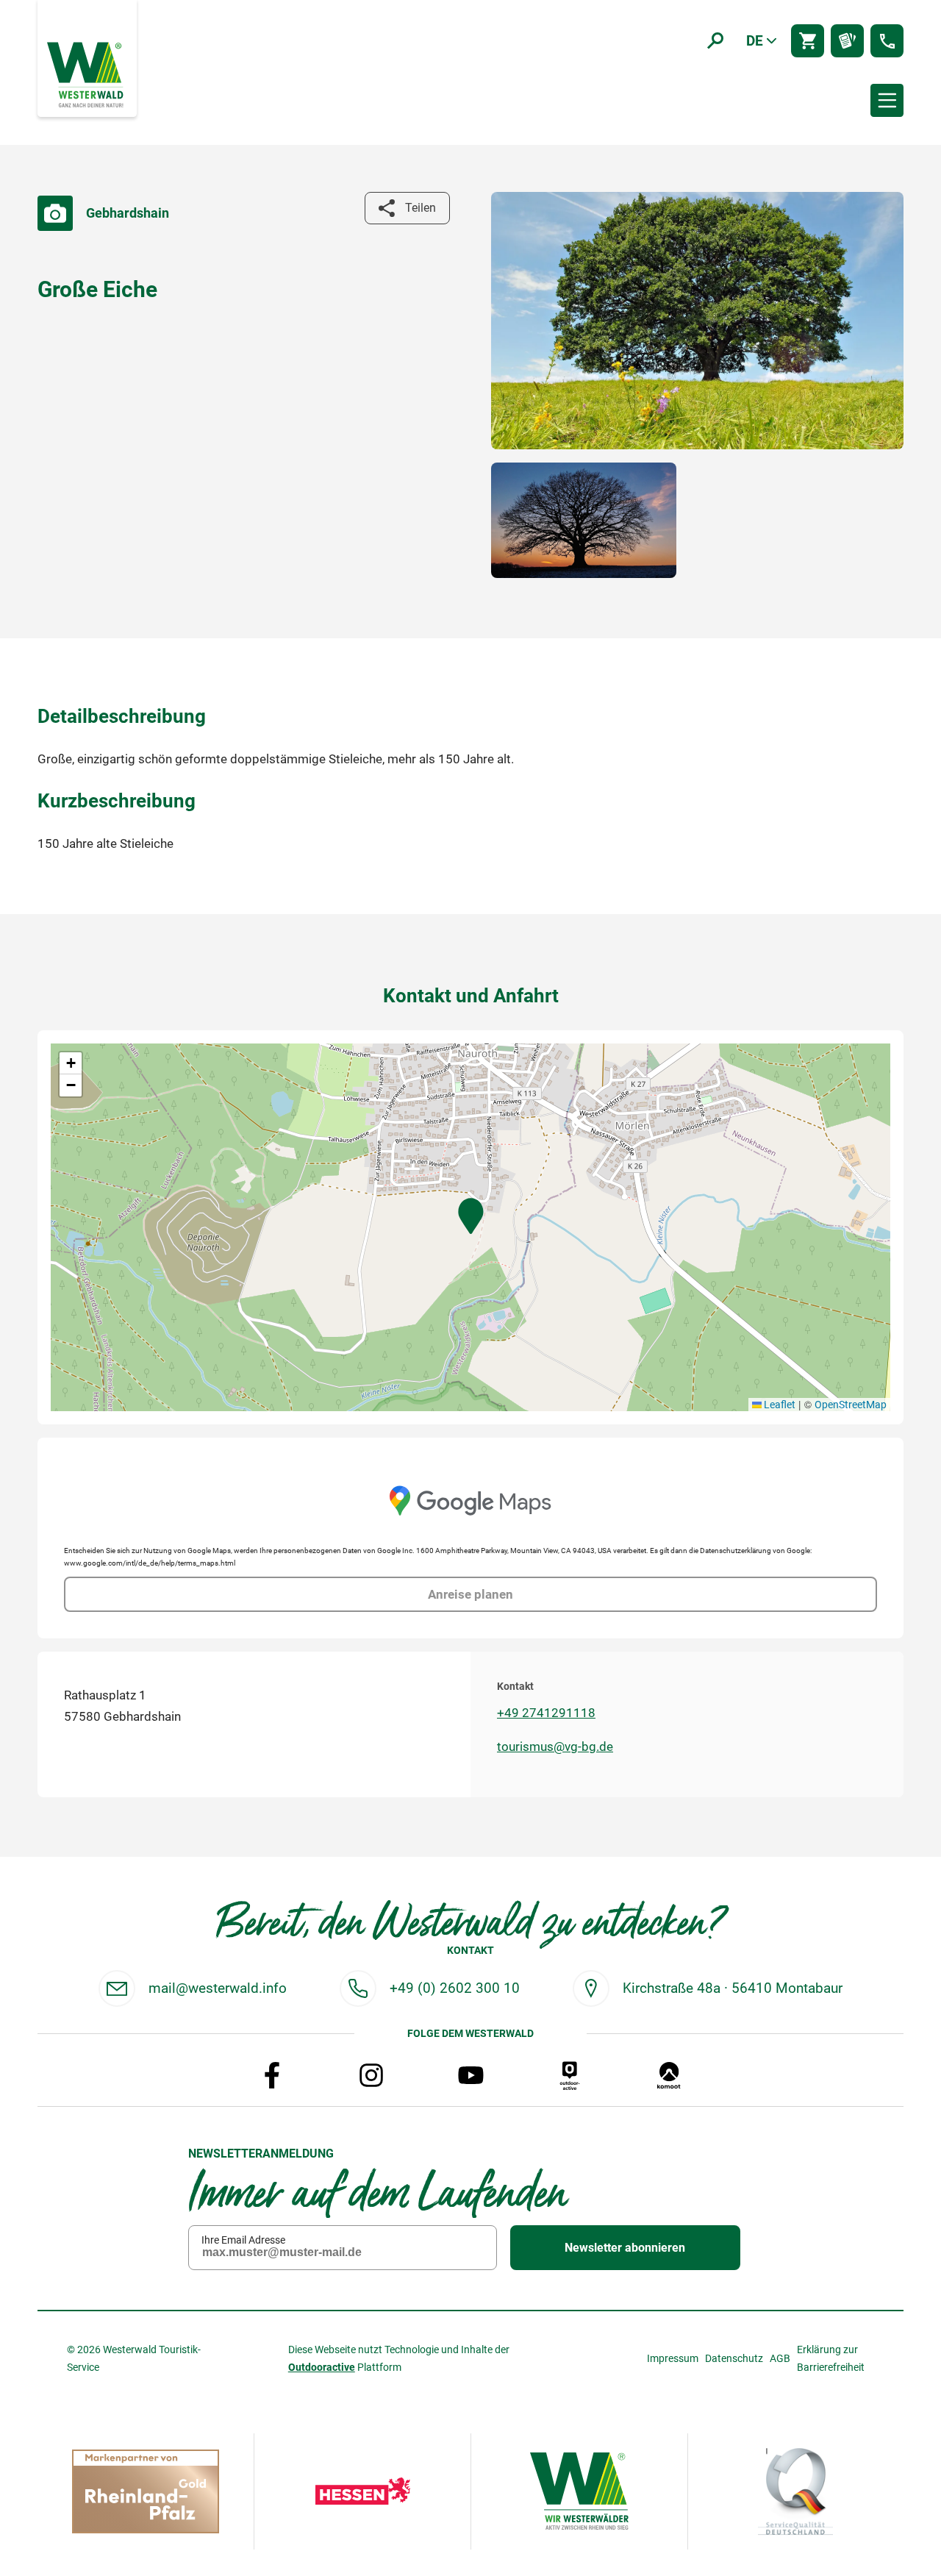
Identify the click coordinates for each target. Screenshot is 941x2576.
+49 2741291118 (546, 1713)
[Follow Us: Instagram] (371, 2075)
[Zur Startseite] (87, 74)
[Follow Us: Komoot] (669, 2075)
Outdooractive (322, 2367)
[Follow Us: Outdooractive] (570, 2075)
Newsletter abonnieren (625, 2248)
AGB (780, 2358)
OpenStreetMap (851, 1405)
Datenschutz (734, 2358)
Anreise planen (470, 1594)
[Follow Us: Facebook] (272, 2075)
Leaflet (779, 1405)
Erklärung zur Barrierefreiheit (831, 2358)
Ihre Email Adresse (243, 2240)
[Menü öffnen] (887, 100)
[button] (471, 1216)
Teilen (421, 208)
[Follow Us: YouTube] (470, 2075)
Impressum (673, 2358)
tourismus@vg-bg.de (555, 1747)
